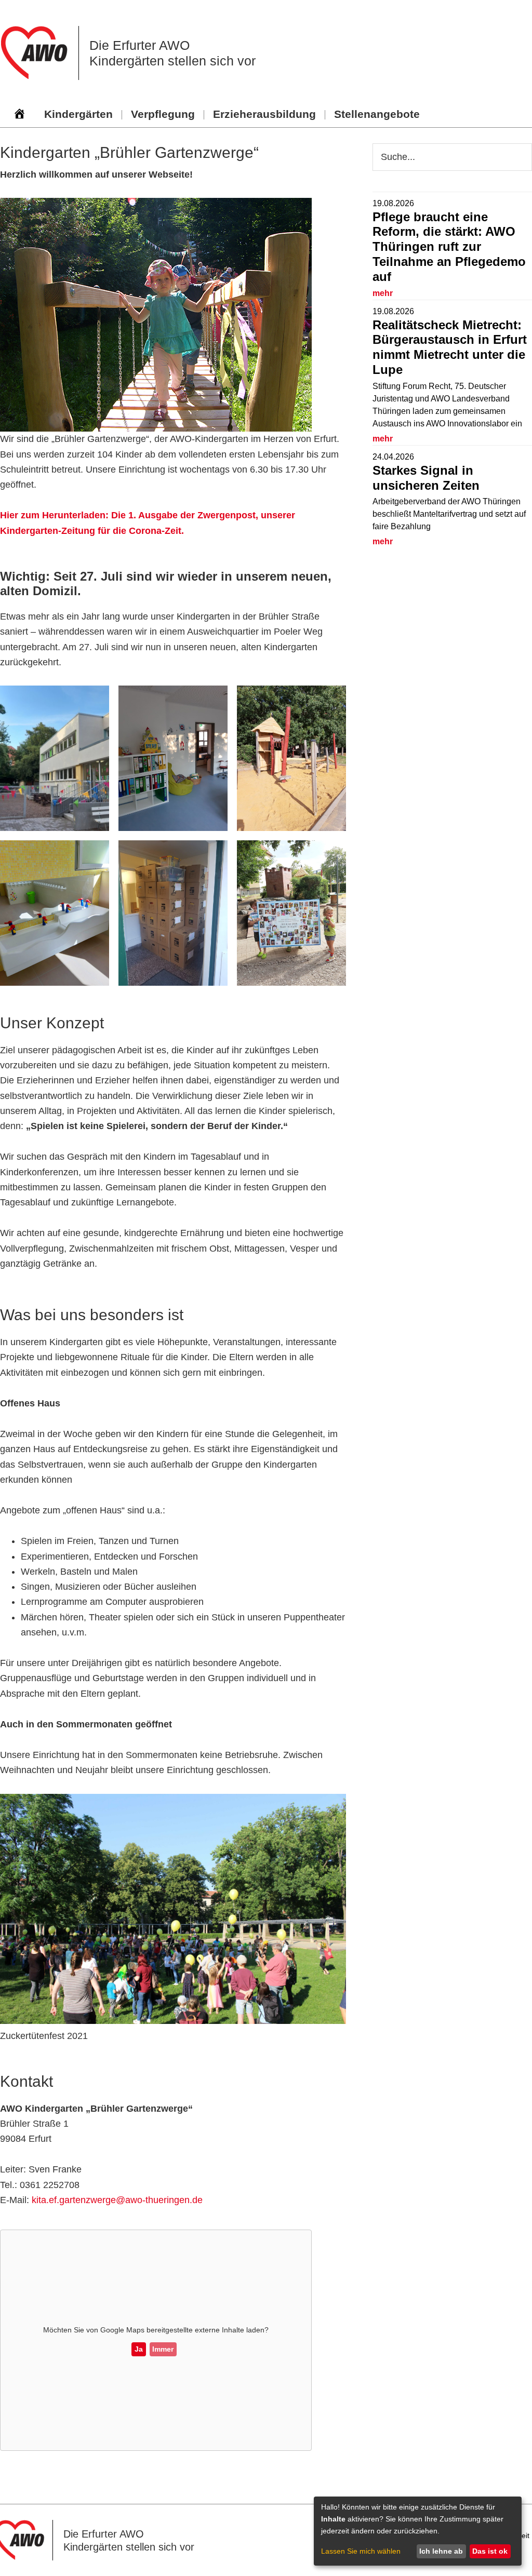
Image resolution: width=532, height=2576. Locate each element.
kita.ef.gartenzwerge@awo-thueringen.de (117, 2200)
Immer (163, 2349)
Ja (139, 2349)
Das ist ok (490, 2551)
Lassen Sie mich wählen (361, 2551)
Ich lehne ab (441, 2551)
